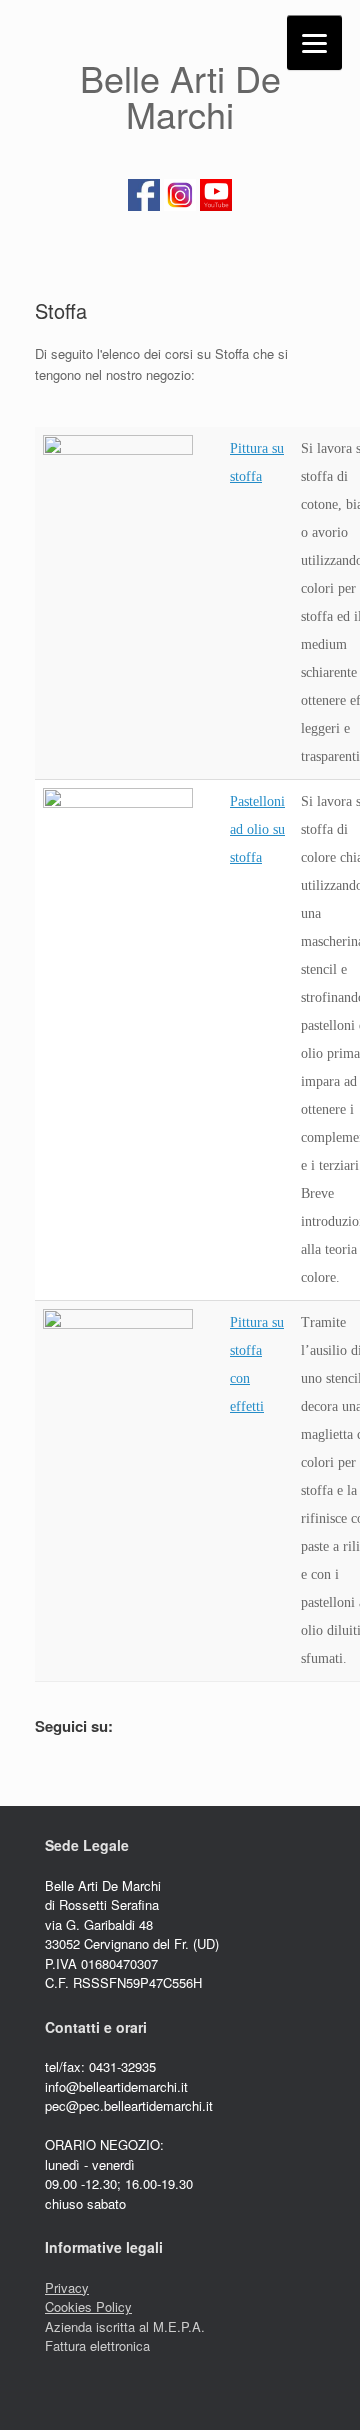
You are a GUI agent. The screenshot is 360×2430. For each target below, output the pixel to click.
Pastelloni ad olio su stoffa (257, 829)
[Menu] (314, 42)
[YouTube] (216, 207)
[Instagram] (180, 207)
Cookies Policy (88, 2306)
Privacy (67, 2287)
